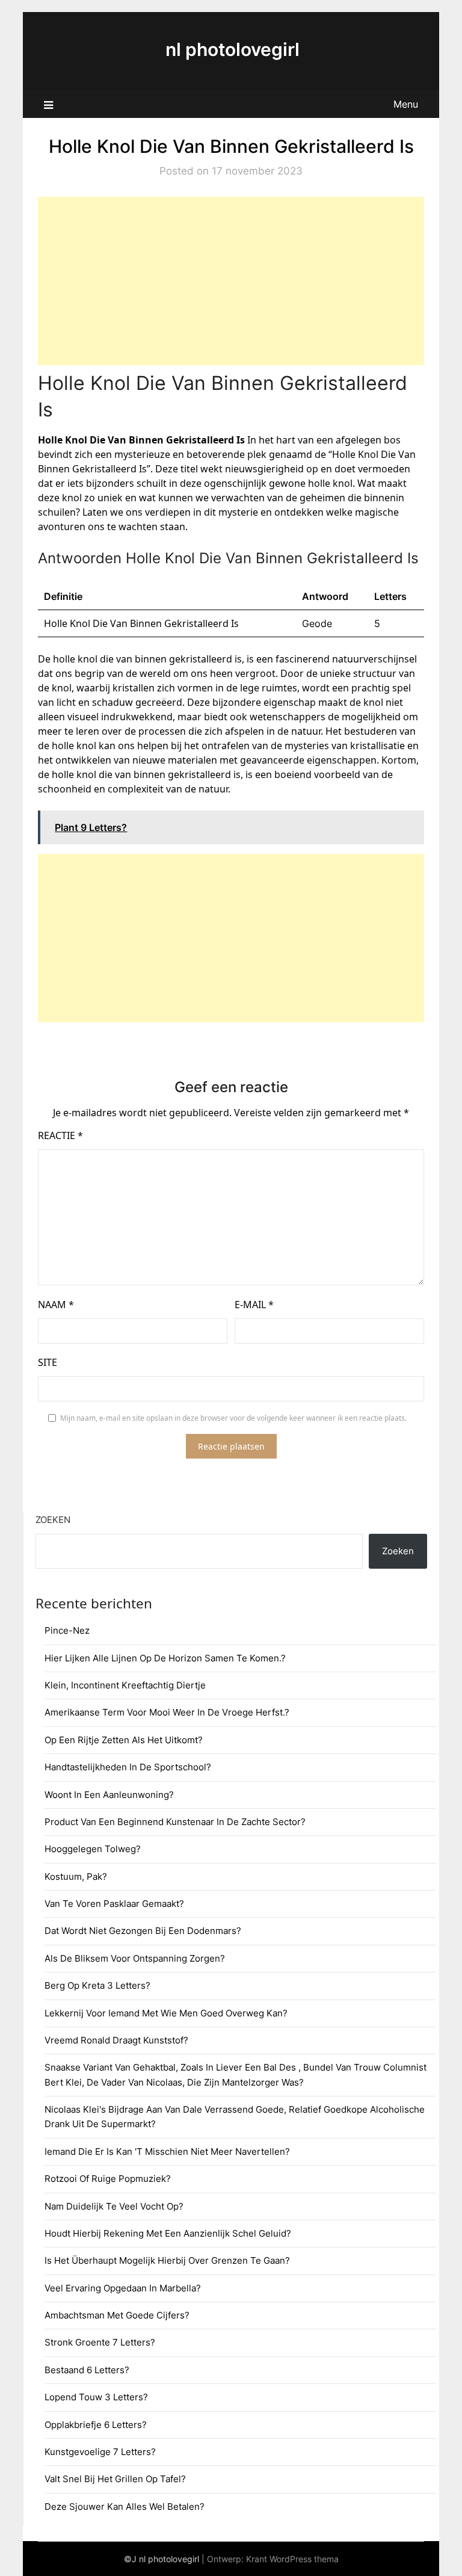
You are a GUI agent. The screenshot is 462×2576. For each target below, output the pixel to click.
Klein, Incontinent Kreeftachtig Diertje (125, 1685)
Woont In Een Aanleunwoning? (109, 1795)
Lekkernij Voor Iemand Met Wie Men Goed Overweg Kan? (166, 2013)
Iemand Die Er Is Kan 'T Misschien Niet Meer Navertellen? (167, 2151)
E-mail (254, 1305)
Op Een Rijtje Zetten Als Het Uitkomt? (124, 1740)
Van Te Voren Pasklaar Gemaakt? (114, 1904)
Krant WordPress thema (292, 2559)
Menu (406, 104)
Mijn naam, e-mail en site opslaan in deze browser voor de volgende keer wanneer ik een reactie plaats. (233, 1418)
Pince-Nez (67, 1630)
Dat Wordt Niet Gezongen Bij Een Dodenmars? (143, 1931)
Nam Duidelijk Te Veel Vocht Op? (114, 2206)
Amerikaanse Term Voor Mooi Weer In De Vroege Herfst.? (167, 1712)
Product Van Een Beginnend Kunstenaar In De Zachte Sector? (175, 1822)
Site (48, 1362)
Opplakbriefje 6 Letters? (96, 2425)
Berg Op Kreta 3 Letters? (97, 1985)
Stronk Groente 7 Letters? (100, 2342)
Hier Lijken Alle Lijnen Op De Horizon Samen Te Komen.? (165, 1658)
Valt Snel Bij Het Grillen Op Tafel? (115, 2479)
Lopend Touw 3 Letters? (96, 2397)
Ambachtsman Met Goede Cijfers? (117, 2315)
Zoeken (53, 1520)
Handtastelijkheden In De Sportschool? (128, 1767)
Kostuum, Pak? (76, 1876)
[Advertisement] (231, 281)
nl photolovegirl (233, 49)
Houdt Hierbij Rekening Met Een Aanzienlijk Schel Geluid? (168, 2233)
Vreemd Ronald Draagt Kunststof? (116, 2040)
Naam (56, 1305)
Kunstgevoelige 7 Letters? (100, 2452)
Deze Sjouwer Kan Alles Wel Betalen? (125, 2507)
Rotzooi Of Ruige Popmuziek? (108, 2179)
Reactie (60, 1135)
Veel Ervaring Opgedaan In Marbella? (123, 2288)
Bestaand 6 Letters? (87, 2370)
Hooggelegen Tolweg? (93, 1849)
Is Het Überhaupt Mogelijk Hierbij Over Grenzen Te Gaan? (167, 2260)
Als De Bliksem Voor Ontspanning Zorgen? (135, 1958)
